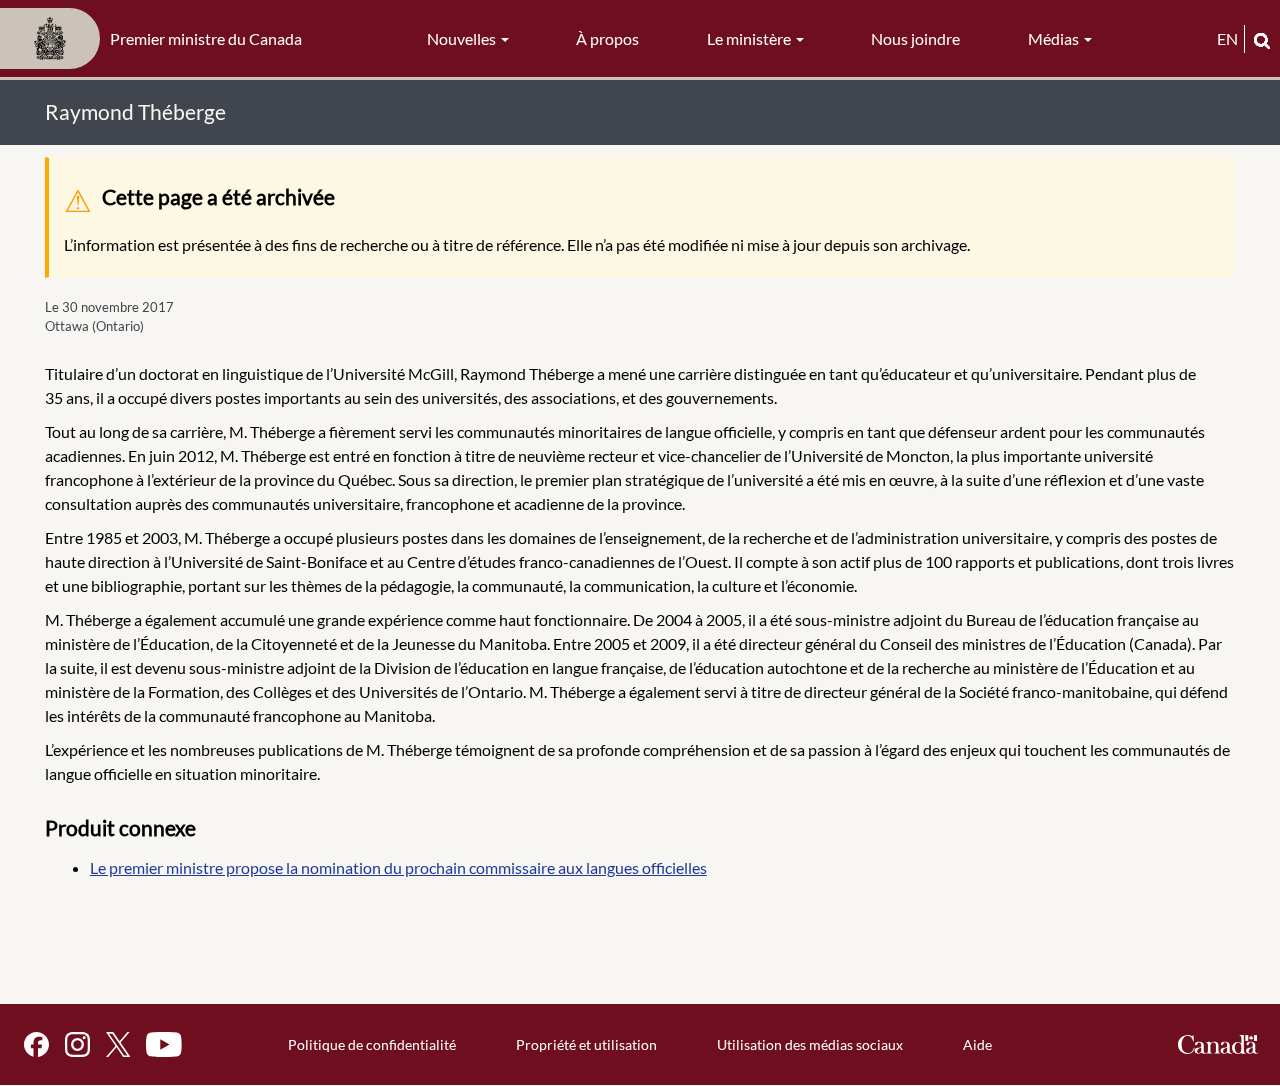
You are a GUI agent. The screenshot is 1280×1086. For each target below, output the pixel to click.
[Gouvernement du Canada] (1218, 1044)
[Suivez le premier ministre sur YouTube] (164, 1044)
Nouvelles (463, 38)
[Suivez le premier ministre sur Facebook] (36, 1044)
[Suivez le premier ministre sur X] (118, 1044)
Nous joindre (915, 38)
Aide (977, 1044)
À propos (607, 38)
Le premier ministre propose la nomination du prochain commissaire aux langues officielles (398, 867)
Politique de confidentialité (372, 1044)
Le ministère (750, 38)
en (1227, 38)
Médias (1055, 38)
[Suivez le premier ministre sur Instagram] (77, 1044)
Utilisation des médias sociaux (810, 1044)
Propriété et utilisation (586, 1044)
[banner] (157, 39)
